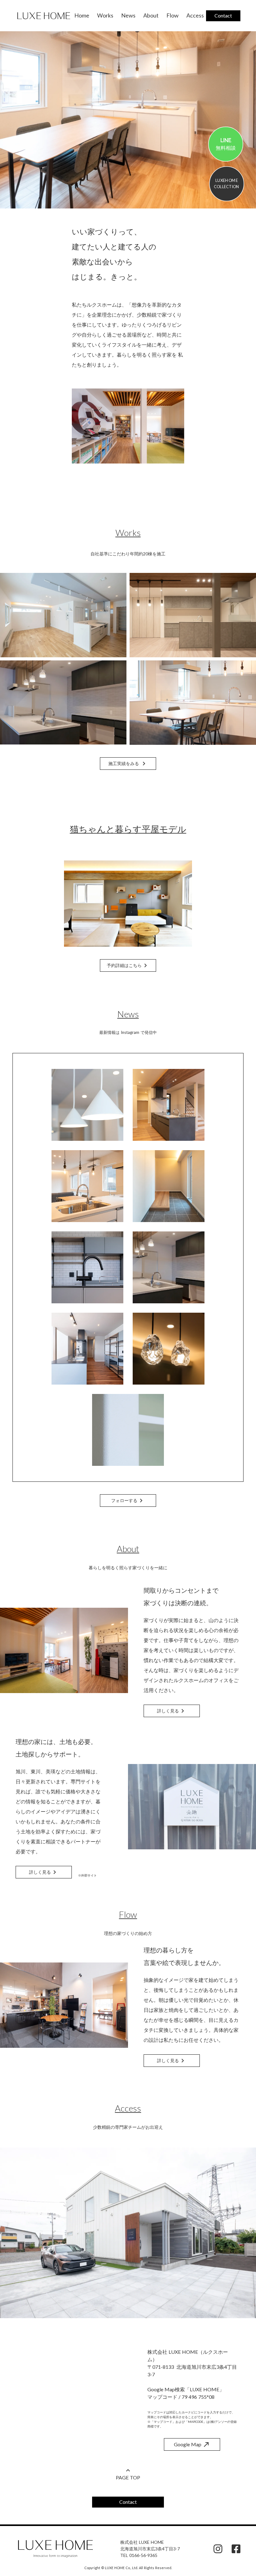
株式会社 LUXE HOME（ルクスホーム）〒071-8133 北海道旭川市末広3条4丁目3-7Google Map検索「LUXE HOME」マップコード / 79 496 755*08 (192, 2374)
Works (105, 15)
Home (82, 15)
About (151, 15)
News (128, 15)
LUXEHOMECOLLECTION (227, 183)
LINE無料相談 (226, 144)
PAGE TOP (128, 2477)
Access (195, 15)
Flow (172, 15)
